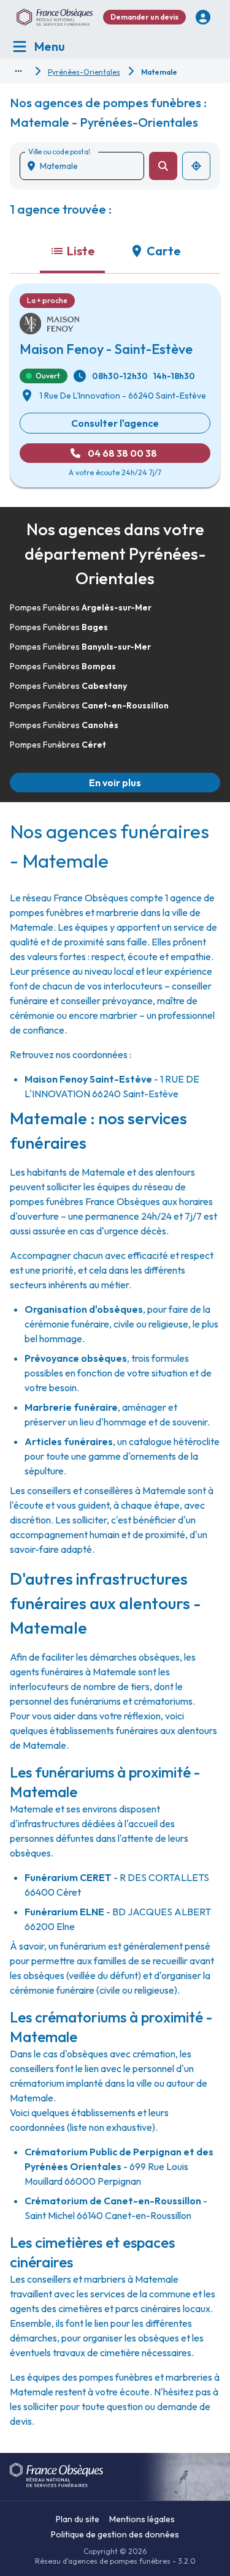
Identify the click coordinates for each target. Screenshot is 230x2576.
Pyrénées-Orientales (84, 72)
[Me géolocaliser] (196, 166)
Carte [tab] (164, 251)
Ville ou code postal (59, 152)
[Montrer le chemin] (18, 71)
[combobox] (87, 166)
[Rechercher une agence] (163, 166)
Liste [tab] (81, 251)
